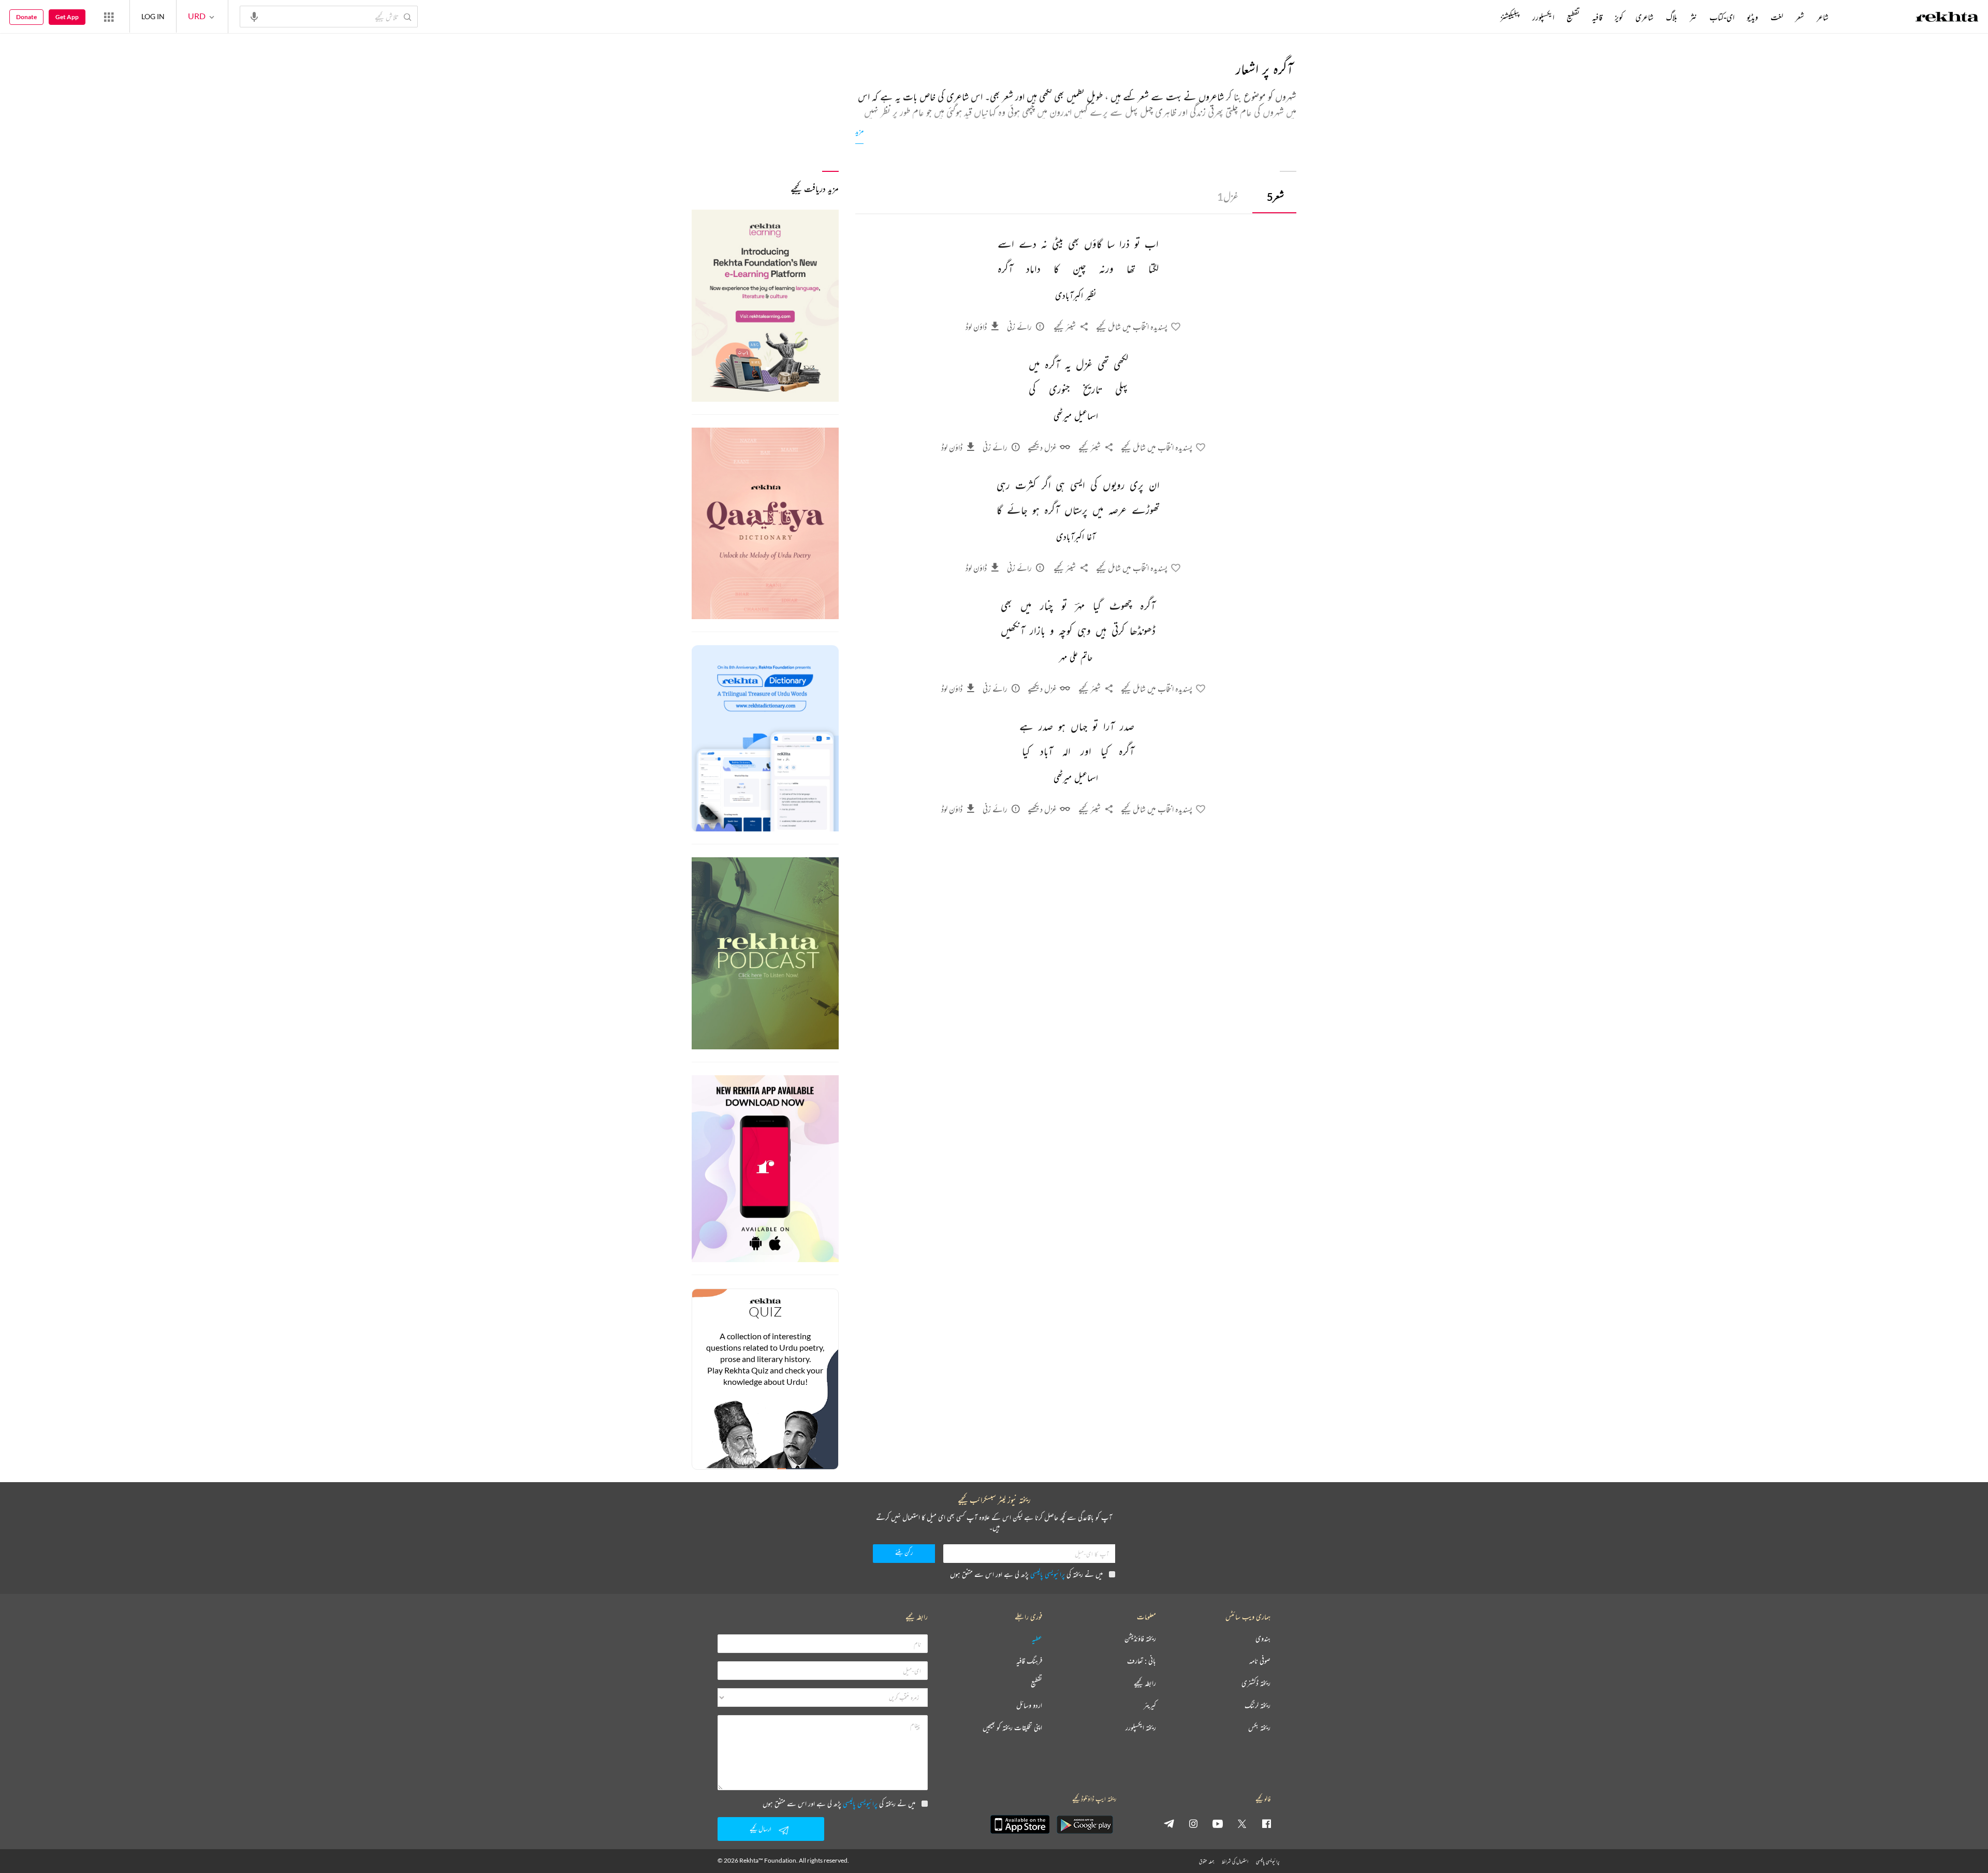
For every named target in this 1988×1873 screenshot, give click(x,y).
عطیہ (1037, 1639)
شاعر (1823, 17)
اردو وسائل (1029, 1706)
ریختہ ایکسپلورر (1141, 1728)
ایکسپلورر (1543, 17)
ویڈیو (1752, 17)
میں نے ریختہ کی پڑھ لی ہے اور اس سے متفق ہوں (1026, 1574)
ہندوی (1263, 1639)
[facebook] (1266, 1823)
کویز (1619, 17)
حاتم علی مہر (1076, 658)
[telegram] (1169, 1823)
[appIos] (1020, 1824)
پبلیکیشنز (1510, 17)
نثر (1693, 17)
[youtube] (1218, 1823)
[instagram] (1193, 1823)
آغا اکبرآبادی (1076, 537)
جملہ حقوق (1207, 1861)
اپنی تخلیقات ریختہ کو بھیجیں (1012, 1728)
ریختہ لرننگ (1258, 1706)
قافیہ (1597, 17)
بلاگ (1672, 17)
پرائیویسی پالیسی (1048, 1574)
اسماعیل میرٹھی (1076, 417)
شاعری (1645, 17)
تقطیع (1573, 17)
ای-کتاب (1722, 17)
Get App (67, 17)
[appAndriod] (1085, 1824)
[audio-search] (254, 16)
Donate (26, 17)
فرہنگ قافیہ (1029, 1661)
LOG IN (153, 16)
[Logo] (1947, 18)
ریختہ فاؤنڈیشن (1140, 1639)
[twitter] (1242, 1823)
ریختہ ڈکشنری (1256, 1683)
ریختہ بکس (1259, 1728)
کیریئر (1150, 1706)
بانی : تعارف (1142, 1661)
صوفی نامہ (1260, 1661)
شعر (1275, 196)
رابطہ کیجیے (1145, 1683)
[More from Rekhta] (109, 17)
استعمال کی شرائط (1235, 1861)
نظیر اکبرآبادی (1076, 296)
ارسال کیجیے (761, 1829)
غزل (1228, 196)
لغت (1777, 17)
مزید (859, 131)
